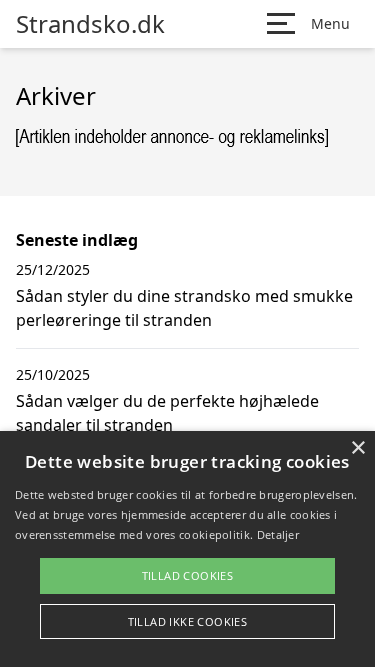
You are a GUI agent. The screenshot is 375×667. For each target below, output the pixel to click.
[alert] (187, 549)
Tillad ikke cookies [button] (188, 621)
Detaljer (278, 534)
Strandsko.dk (90, 24)
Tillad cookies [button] (188, 575)
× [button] (357, 448)
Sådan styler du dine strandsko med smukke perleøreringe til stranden (184, 308)
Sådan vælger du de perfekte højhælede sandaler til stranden (167, 413)
